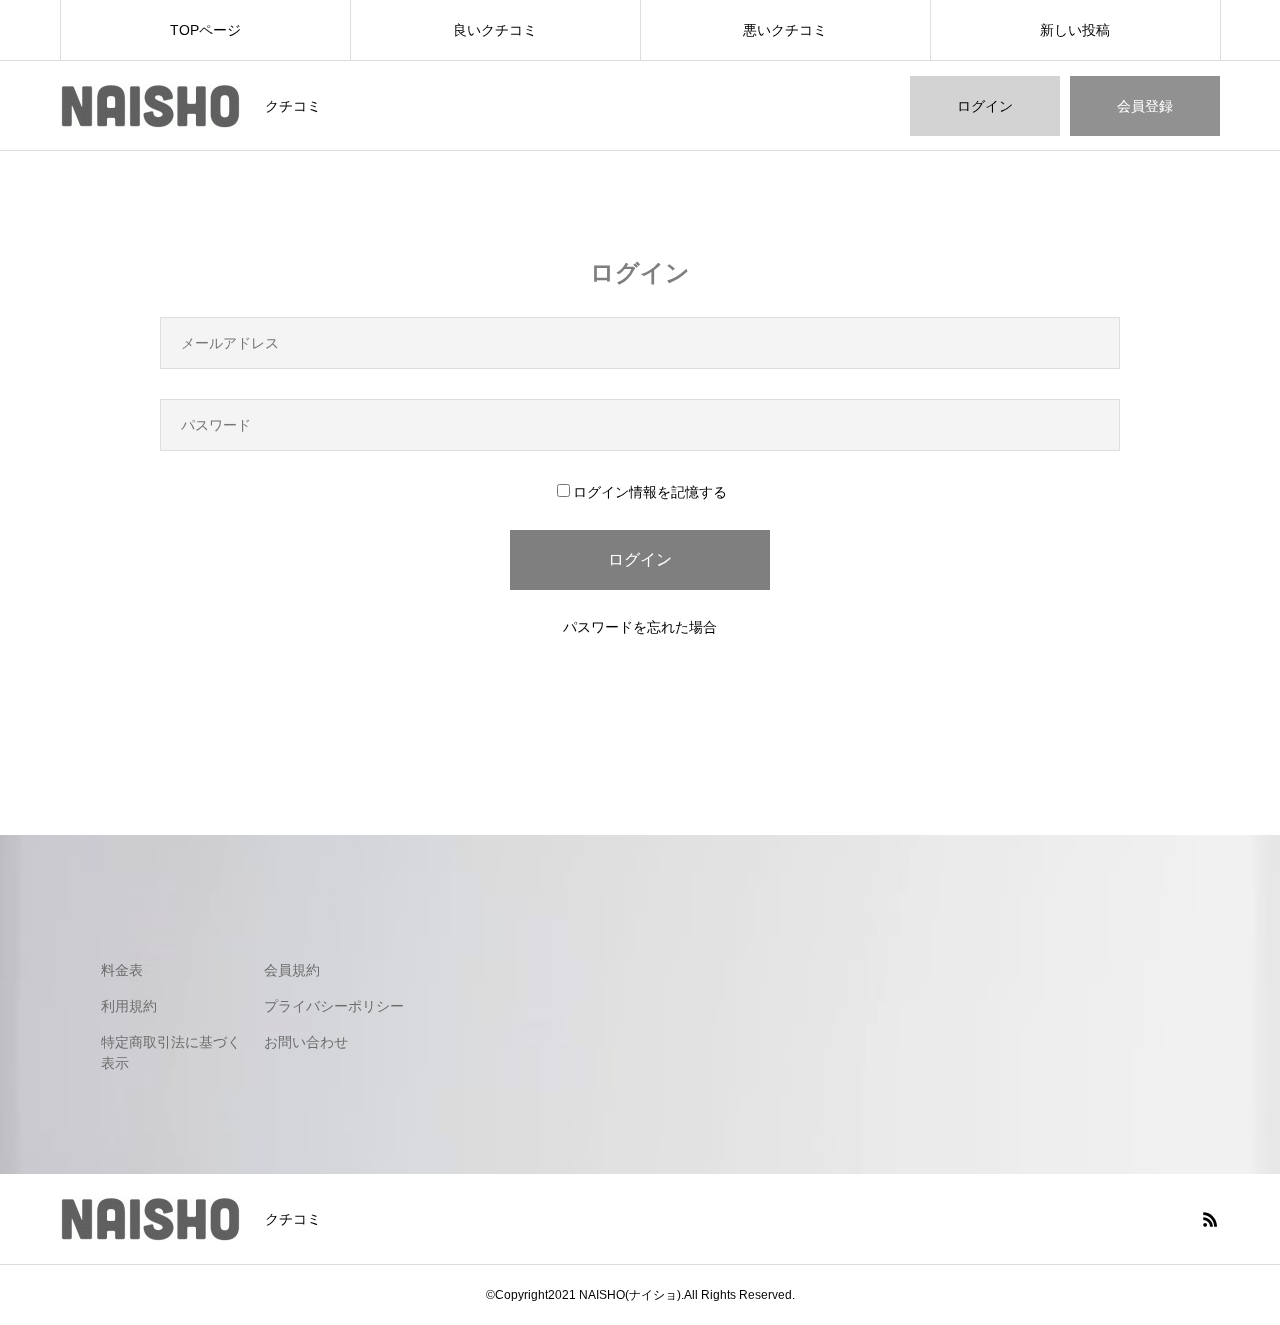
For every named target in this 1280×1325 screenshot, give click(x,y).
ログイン (985, 106)
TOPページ (205, 30)
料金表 (122, 970)
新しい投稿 (1075, 30)
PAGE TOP (1232, 1261)
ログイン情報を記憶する (650, 492)
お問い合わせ (306, 1042)
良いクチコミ (495, 30)
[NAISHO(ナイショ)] (150, 106)
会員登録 (1145, 106)
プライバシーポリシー (334, 1006)
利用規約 (129, 1006)
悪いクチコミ (785, 30)
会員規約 (292, 970)
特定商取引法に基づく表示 (171, 1052)
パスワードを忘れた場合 (640, 627)
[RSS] (1210, 1219)
